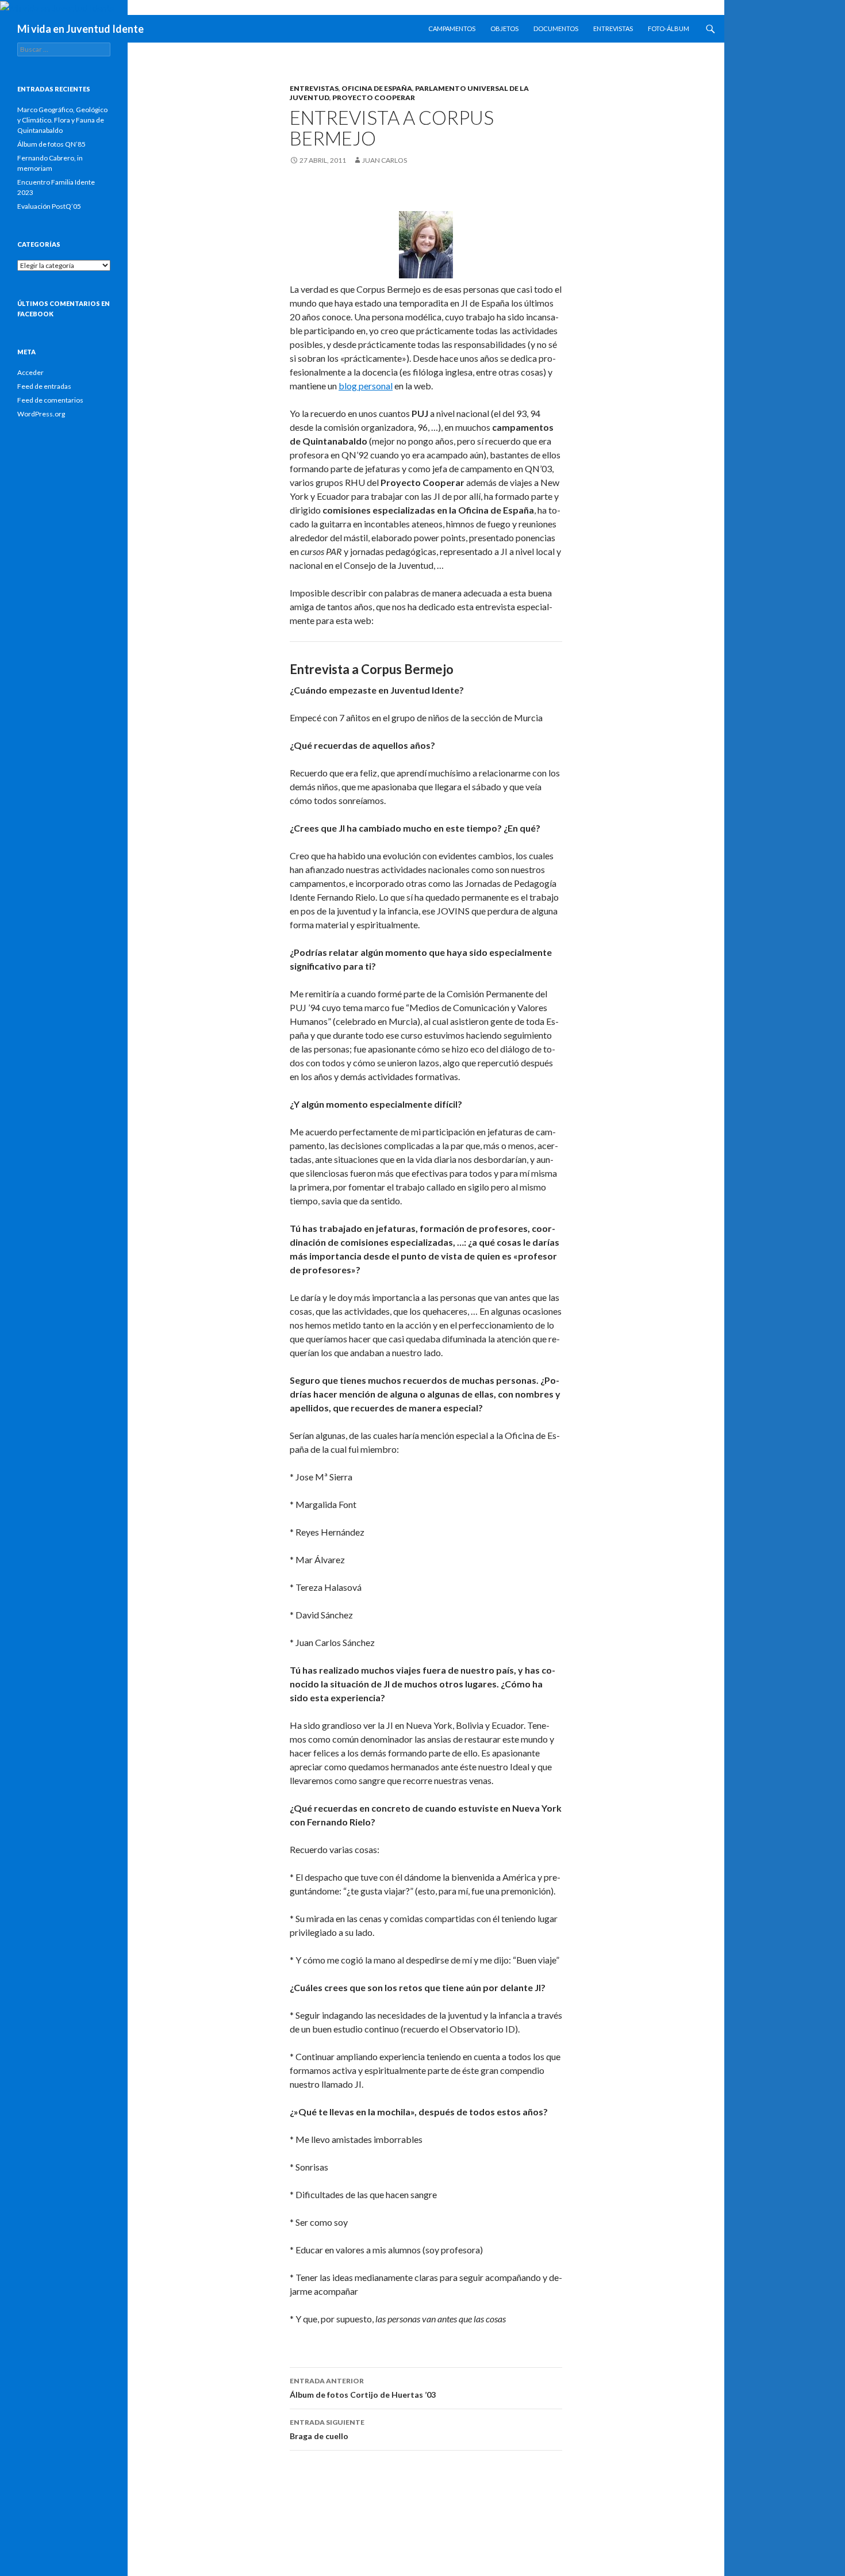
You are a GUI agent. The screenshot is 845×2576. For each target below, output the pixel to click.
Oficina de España (377, 88)
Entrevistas (613, 28)
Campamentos (452, 28)
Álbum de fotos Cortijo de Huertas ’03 (363, 2388)
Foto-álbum (669, 28)
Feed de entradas (44, 386)
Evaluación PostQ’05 (49, 206)
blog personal (366, 386)
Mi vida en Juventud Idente (80, 29)
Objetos (504, 28)
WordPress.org (41, 414)
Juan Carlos (385, 160)
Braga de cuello (327, 2429)
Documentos (556, 28)
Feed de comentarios (50, 400)
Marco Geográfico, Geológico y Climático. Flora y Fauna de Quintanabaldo (62, 120)
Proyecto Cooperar (374, 97)
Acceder (30, 372)
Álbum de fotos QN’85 (51, 144)
